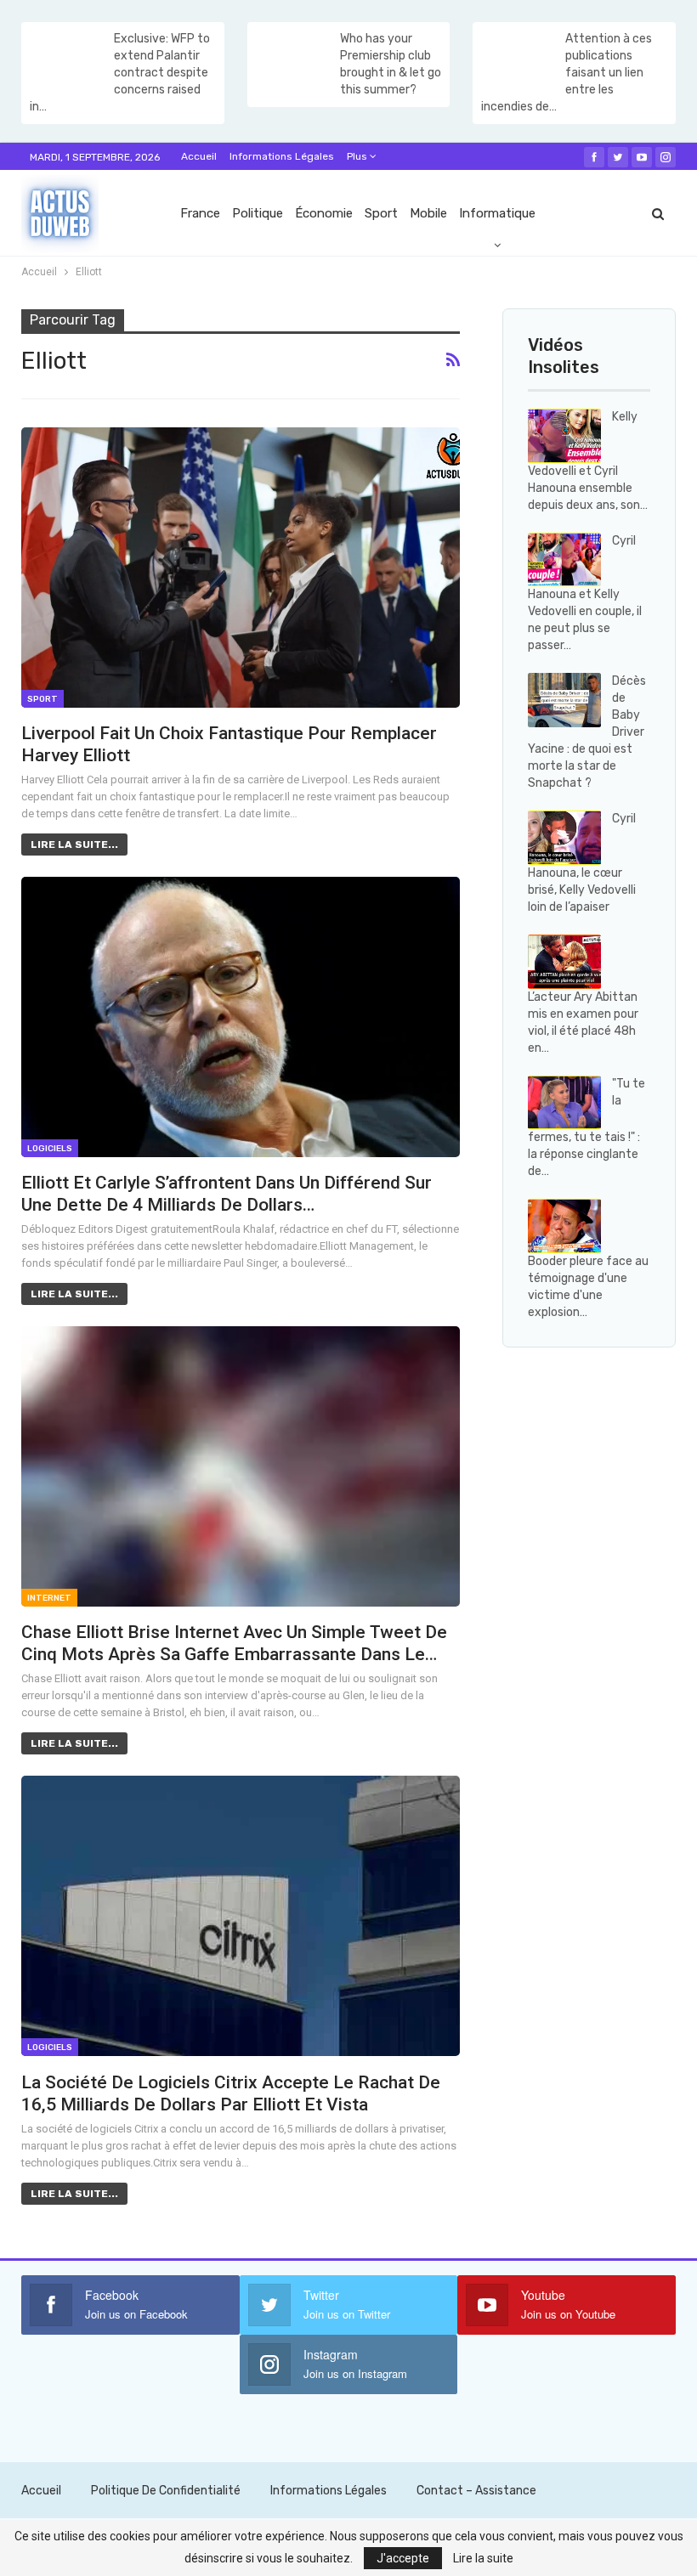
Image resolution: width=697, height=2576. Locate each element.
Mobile (428, 213)
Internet (49, 1598)
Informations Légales (282, 156)
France (200, 213)
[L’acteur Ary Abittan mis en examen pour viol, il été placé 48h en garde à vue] (564, 962)
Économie (324, 213)
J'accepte (403, 2558)
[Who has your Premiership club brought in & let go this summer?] (292, 58)
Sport (381, 213)
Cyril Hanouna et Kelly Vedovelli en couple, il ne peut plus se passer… (585, 593)
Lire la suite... (74, 845)
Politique (258, 213)
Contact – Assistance (476, 2491)
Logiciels (50, 1149)
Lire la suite (483, 2558)
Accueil (199, 156)
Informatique (497, 213)
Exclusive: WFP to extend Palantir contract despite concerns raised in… (120, 73)
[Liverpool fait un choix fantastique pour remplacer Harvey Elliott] (241, 568)
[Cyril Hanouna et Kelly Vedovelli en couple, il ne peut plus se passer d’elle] (564, 560)
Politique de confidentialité (166, 2491)
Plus (358, 156)
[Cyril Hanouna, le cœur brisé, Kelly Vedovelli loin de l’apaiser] (564, 838)
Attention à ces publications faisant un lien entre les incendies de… (567, 73)
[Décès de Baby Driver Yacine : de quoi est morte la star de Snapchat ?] (564, 700)
